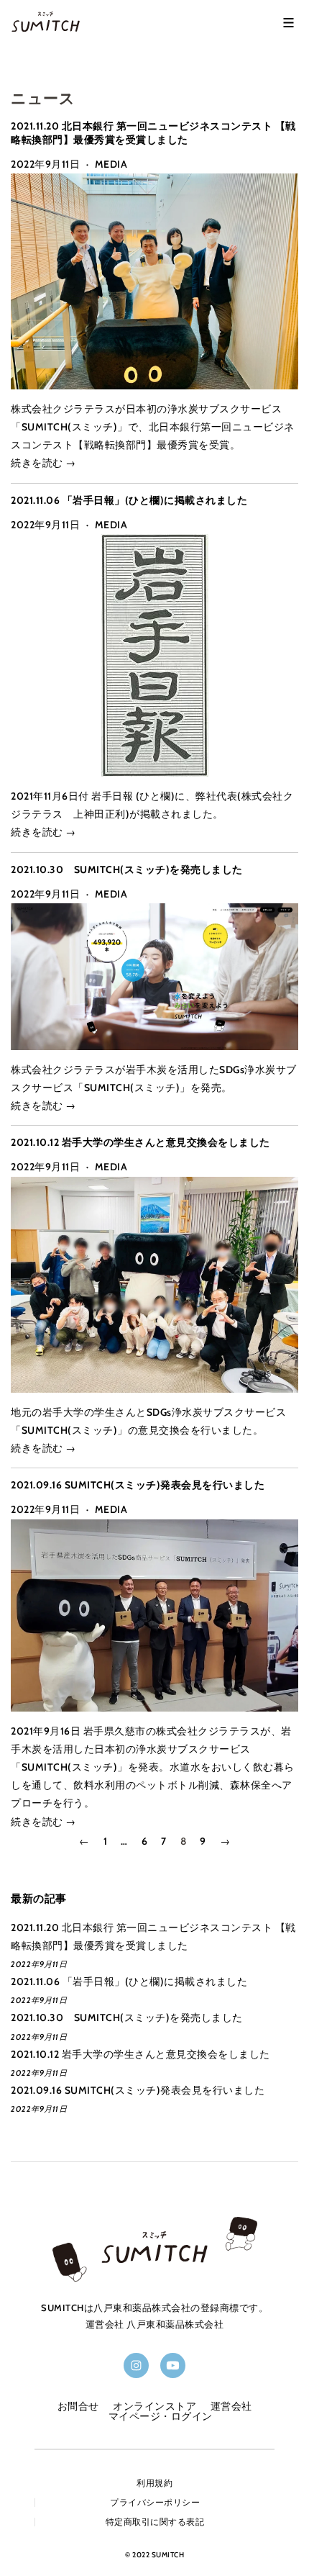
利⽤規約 (154, 2483)
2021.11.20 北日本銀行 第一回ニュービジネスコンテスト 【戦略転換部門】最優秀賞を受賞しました (153, 132)
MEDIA (111, 164)
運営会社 (231, 2406)
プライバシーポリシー (155, 2503)
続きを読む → (43, 463)
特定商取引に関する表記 (155, 2522)
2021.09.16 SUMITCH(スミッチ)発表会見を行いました (138, 1485)
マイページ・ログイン (161, 2416)
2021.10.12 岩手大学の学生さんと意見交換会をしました (140, 1142)
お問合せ (78, 2406)
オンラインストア (154, 2406)
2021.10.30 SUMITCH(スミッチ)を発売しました (127, 869)
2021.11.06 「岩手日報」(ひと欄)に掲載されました (129, 500)
